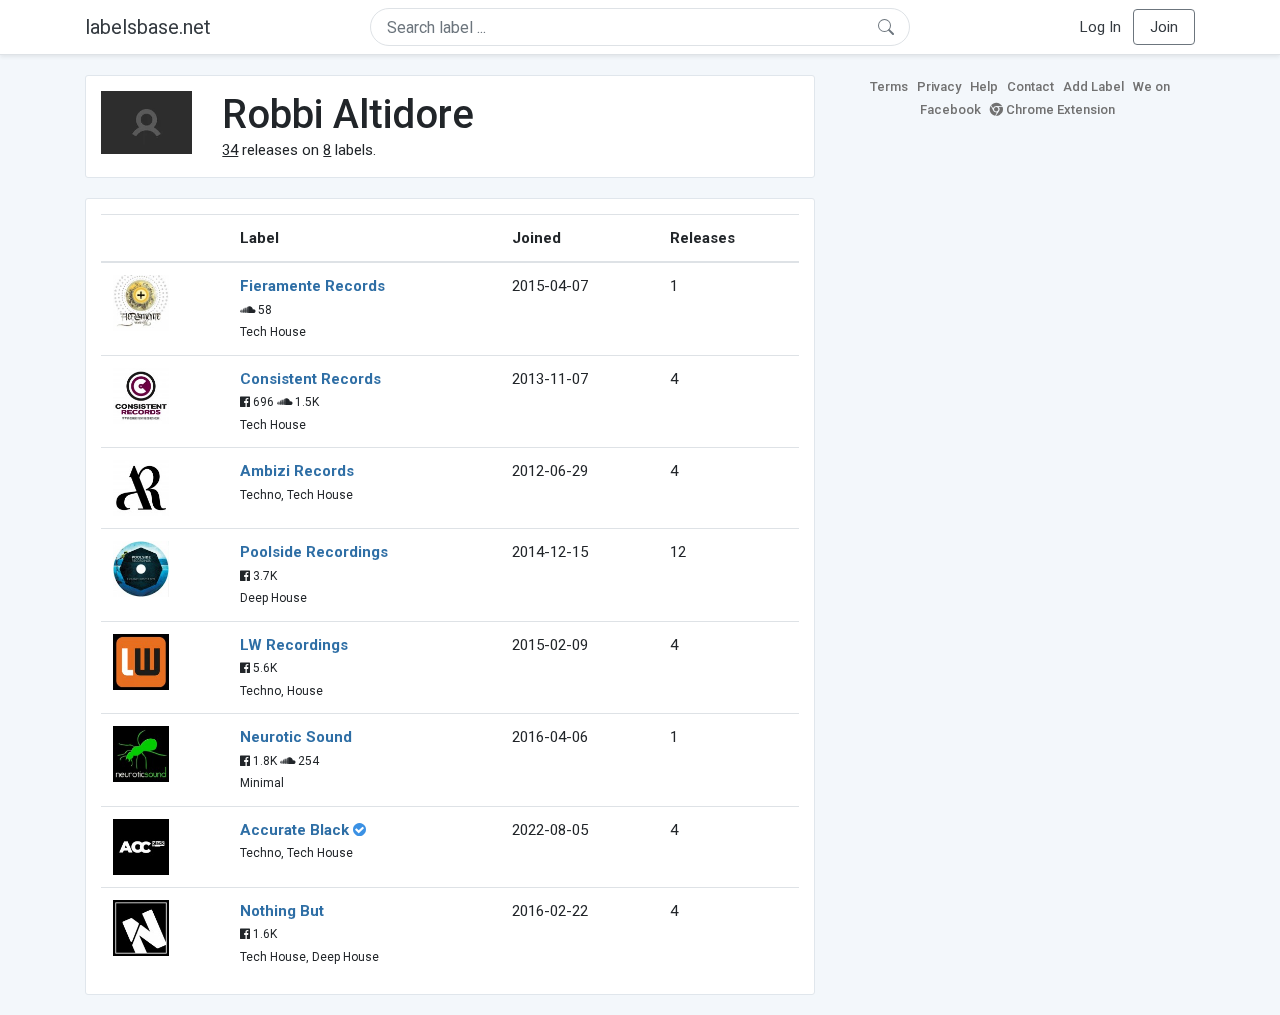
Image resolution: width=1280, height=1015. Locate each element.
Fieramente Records (312, 286)
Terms (889, 86)
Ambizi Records (297, 471)
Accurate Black (294, 830)
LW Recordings (294, 645)
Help (984, 86)
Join (1164, 27)
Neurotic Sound (296, 737)
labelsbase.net (148, 27)
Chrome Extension (1059, 109)
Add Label (1093, 86)
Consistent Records (310, 379)
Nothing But (282, 911)
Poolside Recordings (314, 552)
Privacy (939, 86)
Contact (1030, 86)
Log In (1100, 27)
